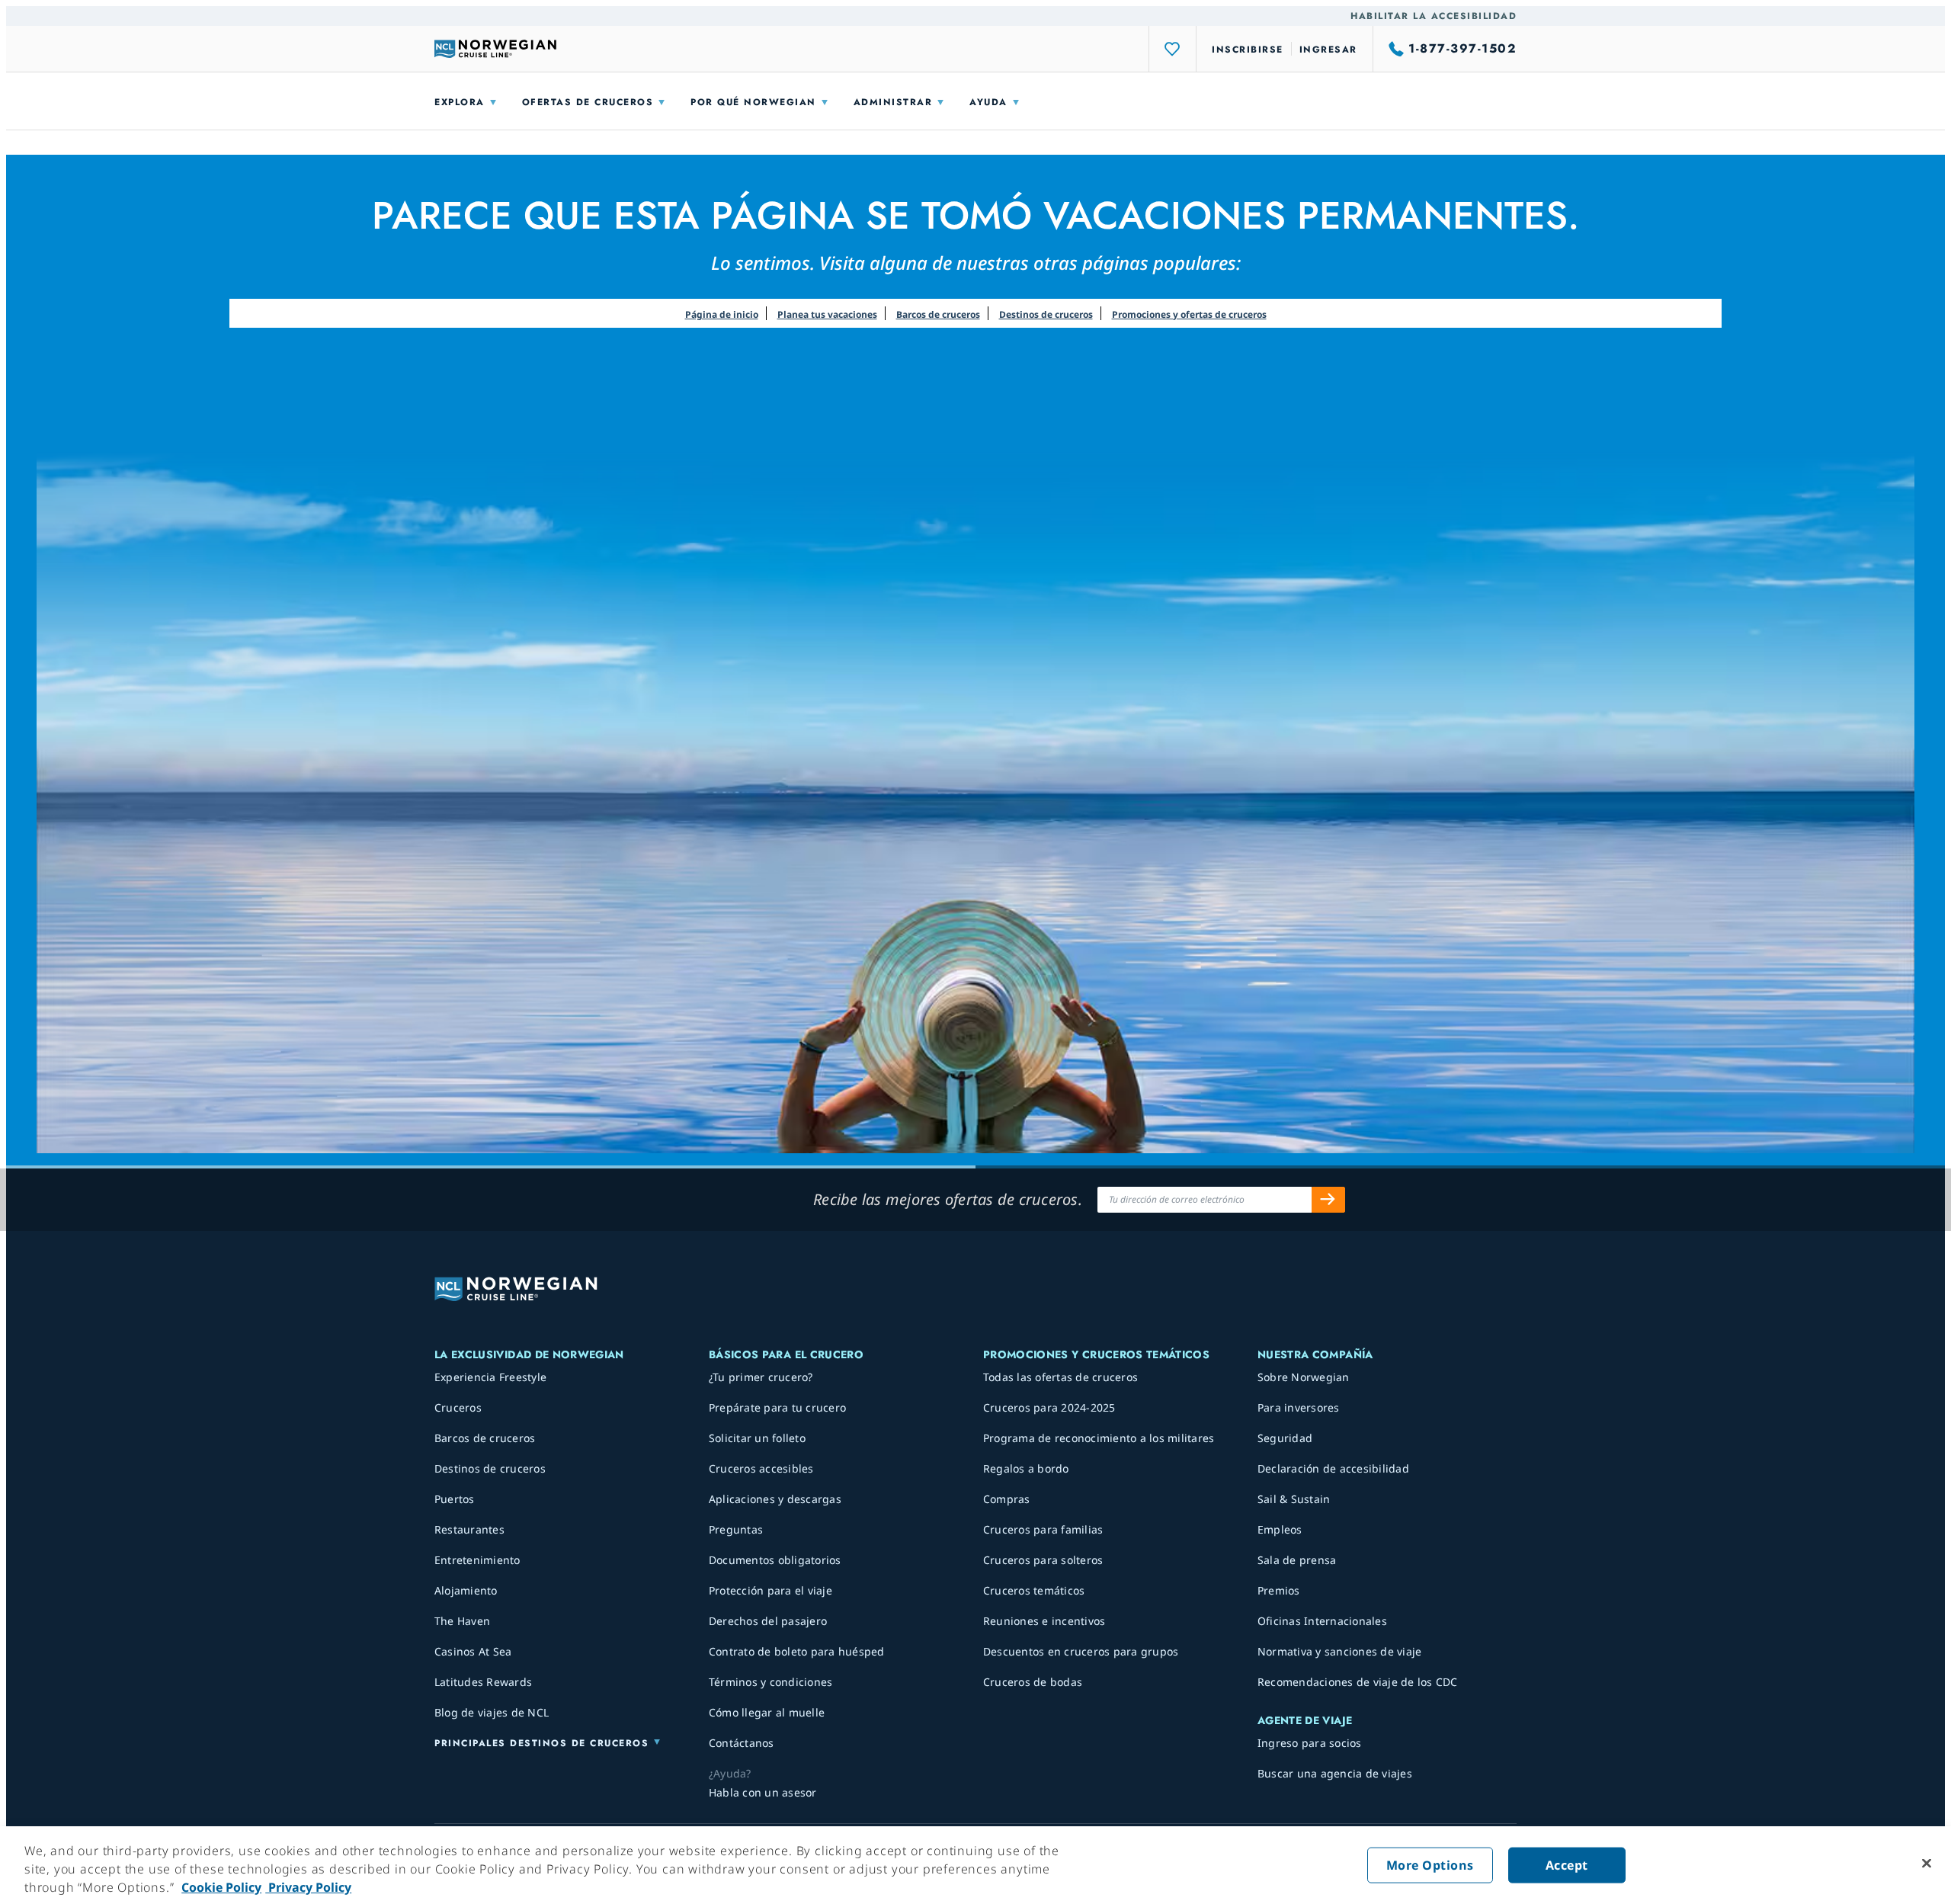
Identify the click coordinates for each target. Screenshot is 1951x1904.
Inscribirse (1248, 50)
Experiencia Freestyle (490, 1377)
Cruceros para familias (1043, 1529)
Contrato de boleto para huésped (797, 1651)
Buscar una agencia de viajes (1335, 1773)
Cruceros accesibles (761, 1468)
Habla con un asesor (763, 1792)
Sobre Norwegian (1304, 1377)
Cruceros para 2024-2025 (1049, 1407)
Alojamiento (466, 1590)
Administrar (893, 102)
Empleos (1280, 1529)
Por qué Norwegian (753, 102)
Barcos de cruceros (938, 314)
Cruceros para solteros (1043, 1560)
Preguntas (736, 1529)
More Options (1430, 1865)
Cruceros (458, 1407)
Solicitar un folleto (757, 1438)
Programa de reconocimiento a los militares (1099, 1438)
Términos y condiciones (771, 1682)
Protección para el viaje (770, 1590)
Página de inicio (722, 314)
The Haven (462, 1621)
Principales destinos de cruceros (541, 1743)
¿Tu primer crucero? (761, 1377)
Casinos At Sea (473, 1651)
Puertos (455, 1499)
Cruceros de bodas (1033, 1682)
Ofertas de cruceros (588, 102)
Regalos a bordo (1026, 1468)
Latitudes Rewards (483, 1682)
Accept (1567, 1865)
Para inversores (1299, 1407)
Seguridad (1285, 1438)
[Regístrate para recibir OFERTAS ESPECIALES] (1328, 1200)
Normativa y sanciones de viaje (1340, 1651)
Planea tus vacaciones (827, 314)
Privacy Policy (308, 1887)
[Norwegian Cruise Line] (495, 49)
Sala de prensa (1297, 1560)
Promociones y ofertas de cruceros (1189, 314)
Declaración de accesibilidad (1333, 1468)
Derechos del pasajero (768, 1621)
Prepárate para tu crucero (777, 1407)
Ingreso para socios (1310, 1743)
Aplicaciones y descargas (775, 1499)
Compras (1007, 1499)
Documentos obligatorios (775, 1560)
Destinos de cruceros (1046, 314)
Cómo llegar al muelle (767, 1712)
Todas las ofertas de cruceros (1060, 1377)
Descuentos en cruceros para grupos (1081, 1651)
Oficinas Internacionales (1322, 1621)
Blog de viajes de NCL (492, 1712)
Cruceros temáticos (1034, 1590)
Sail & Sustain (1294, 1499)
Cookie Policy (221, 1887)
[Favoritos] (1173, 49)
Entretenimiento (477, 1560)
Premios (1279, 1590)
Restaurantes (469, 1529)
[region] (975, 1865)
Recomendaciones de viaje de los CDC (1358, 1682)
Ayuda (988, 102)
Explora (460, 102)
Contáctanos (742, 1743)
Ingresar (1328, 50)
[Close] (1927, 1864)
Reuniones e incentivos (1044, 1621)
